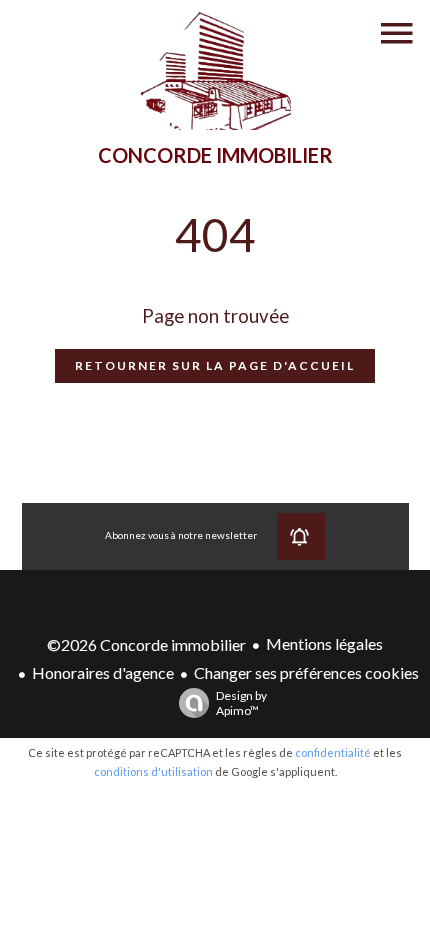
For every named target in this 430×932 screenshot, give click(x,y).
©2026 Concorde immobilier (146, 644)
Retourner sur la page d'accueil (215, 365)
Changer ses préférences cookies (306, 672)
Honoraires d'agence (103, 672)
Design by (241, 703)
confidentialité (333, 752)
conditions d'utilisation (153, 771)
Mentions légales (324, 643)
